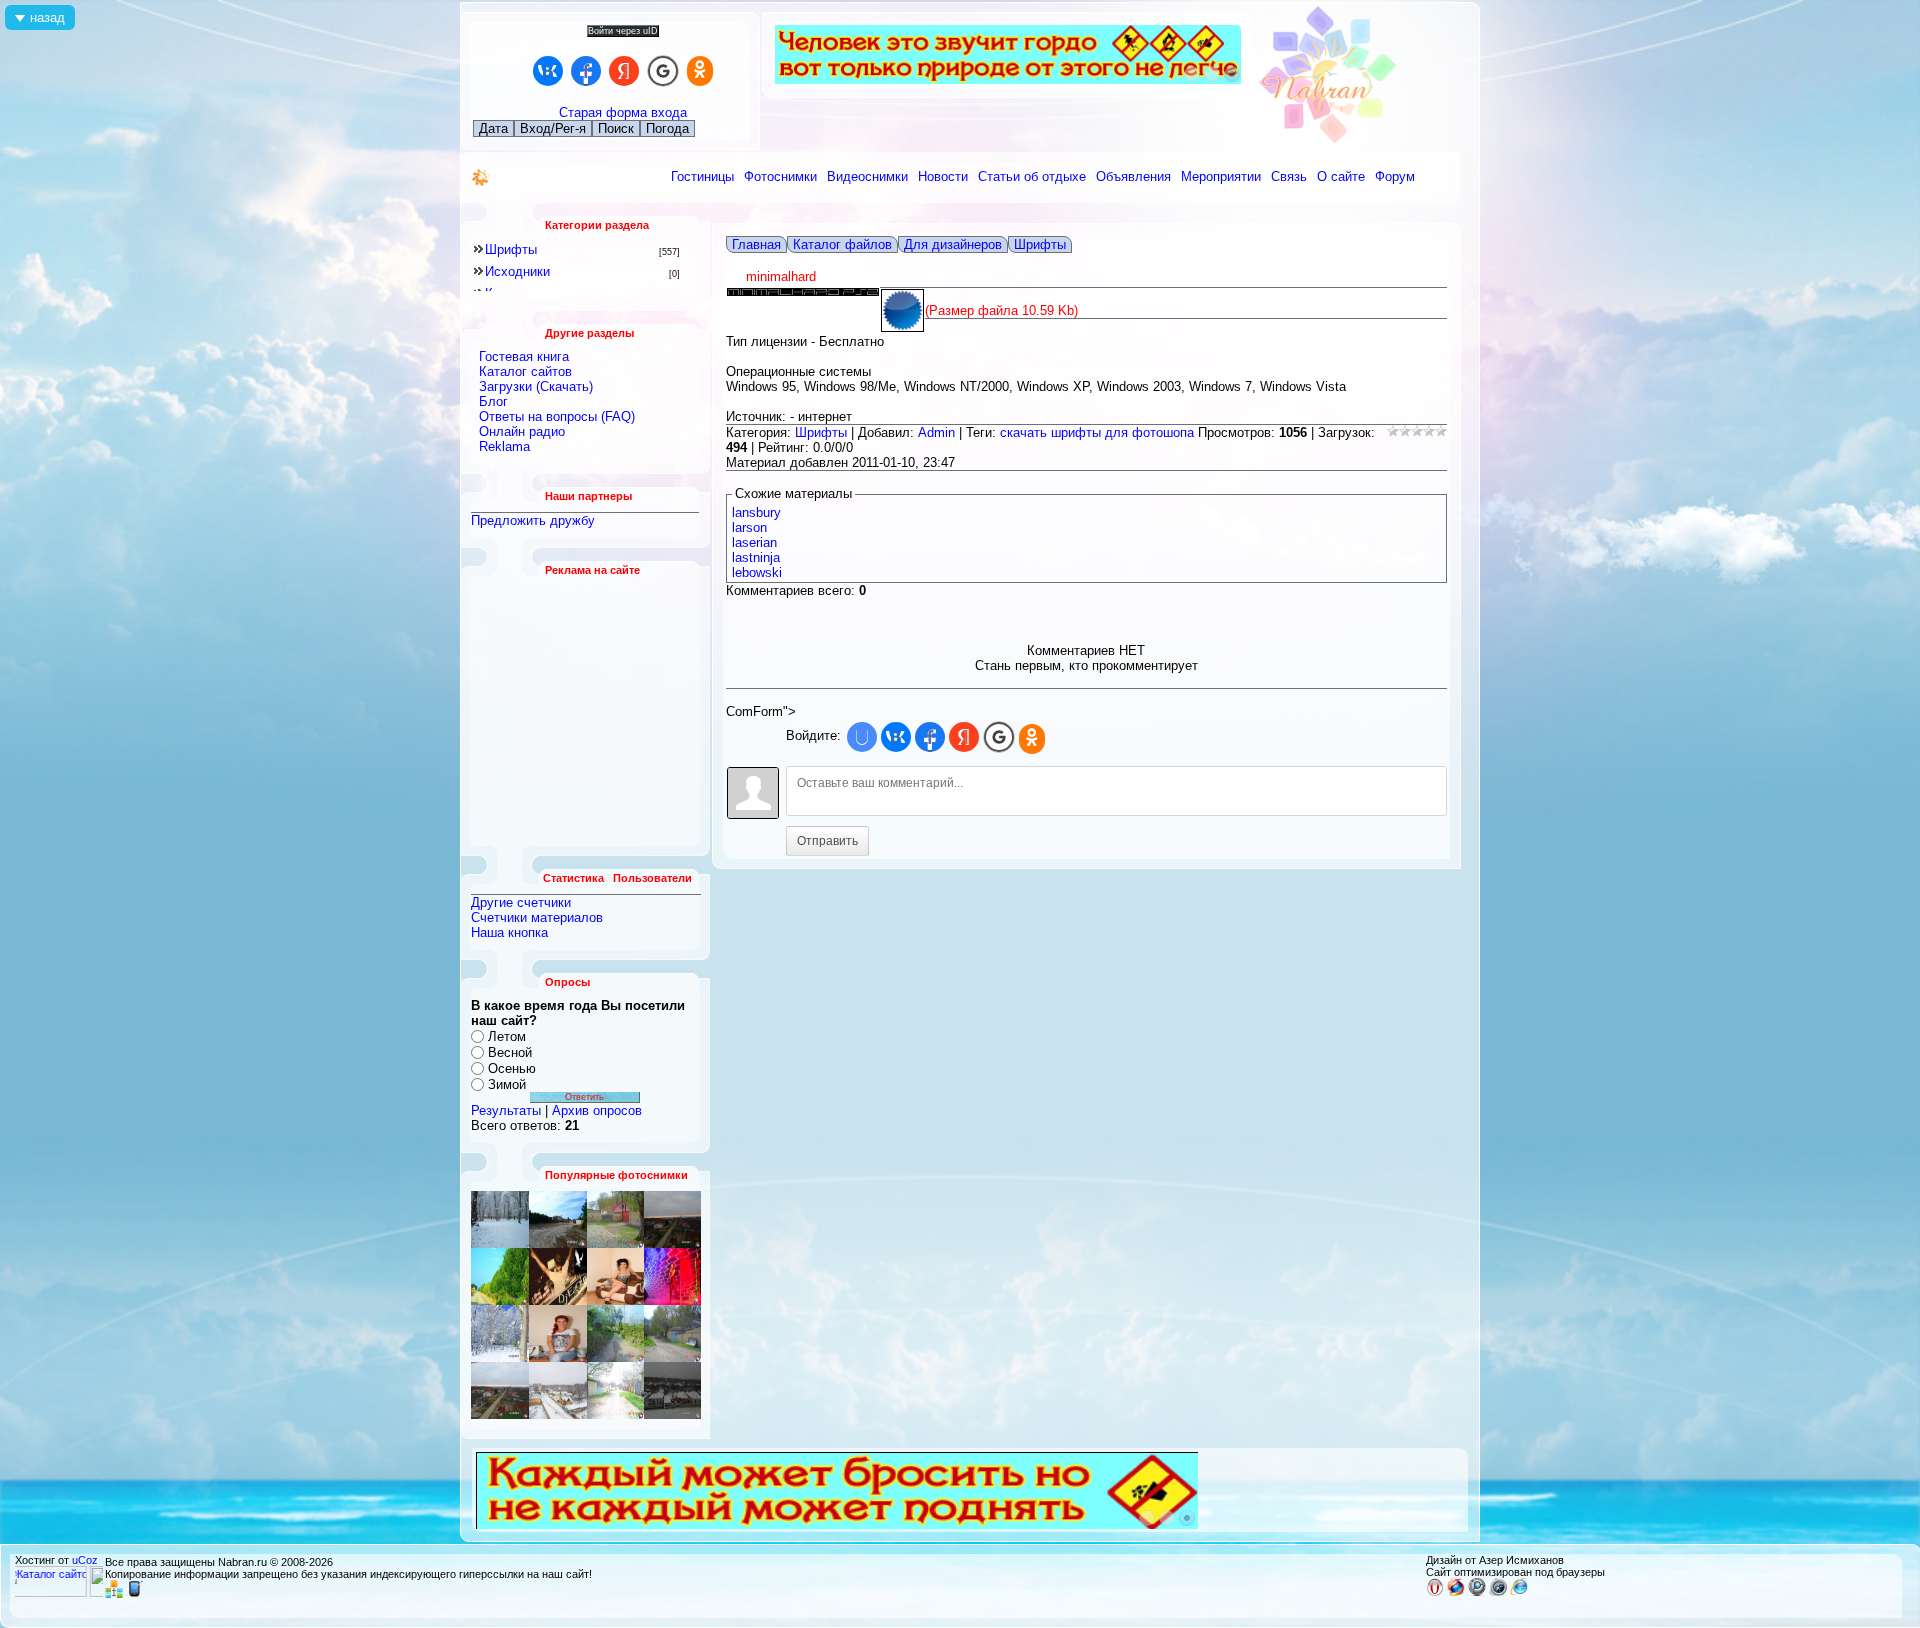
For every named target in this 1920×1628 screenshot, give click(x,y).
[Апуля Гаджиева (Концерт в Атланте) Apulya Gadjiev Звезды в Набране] (615, 1276)
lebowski (757, 572)
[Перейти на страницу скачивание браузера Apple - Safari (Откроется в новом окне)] (1498, 1592)
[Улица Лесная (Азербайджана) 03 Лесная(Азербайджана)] (558, 1276)
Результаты (506, 1110)
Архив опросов (597, 1110)
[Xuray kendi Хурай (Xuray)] (558, 1219)
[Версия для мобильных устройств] (135, 1594)
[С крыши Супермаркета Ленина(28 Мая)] (672, 1219)
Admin (936, 432)
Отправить (827, 841)
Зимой (507, 1084)
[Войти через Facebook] (586, 71)
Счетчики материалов (537, 917)
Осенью (512, 1068)
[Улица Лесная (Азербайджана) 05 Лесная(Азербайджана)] (615, 1219)
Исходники (517, 271)
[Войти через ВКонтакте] (548, 71)
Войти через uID (623, 31)
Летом (507, 1036)
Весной (510, 1052)
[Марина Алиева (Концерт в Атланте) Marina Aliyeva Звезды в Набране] (672, 1276)
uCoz (85, 1560)
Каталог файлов (842, 244)
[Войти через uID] (862, 737)
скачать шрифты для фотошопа (1097, 432)
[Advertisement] (586, 711)
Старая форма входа (623, 112)
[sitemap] (114, 1594)
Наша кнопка (509, 932)
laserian (754, 542)
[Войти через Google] (663, 71)
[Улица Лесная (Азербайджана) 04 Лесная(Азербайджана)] (672, 1333)
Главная (756, 244)
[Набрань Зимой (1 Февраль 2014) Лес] (500, 1333)
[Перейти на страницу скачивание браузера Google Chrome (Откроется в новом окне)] (1477, 1592)
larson (749, 527)
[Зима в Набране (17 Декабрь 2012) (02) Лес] (500, 1219)
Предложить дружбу (533, 520)
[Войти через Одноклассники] (700, 71)
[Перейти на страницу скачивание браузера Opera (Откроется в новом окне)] (1435, 1592)
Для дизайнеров (953, 244)
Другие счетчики (521, 902)
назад (47, 17)
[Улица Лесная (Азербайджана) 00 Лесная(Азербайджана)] (615, 1333)
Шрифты (511, 249)
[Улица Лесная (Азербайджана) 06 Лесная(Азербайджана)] (615, 1390)
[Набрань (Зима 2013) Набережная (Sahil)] (672, 1390)
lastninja (756, 557)
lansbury (756, 512)
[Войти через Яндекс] (624, 71)
